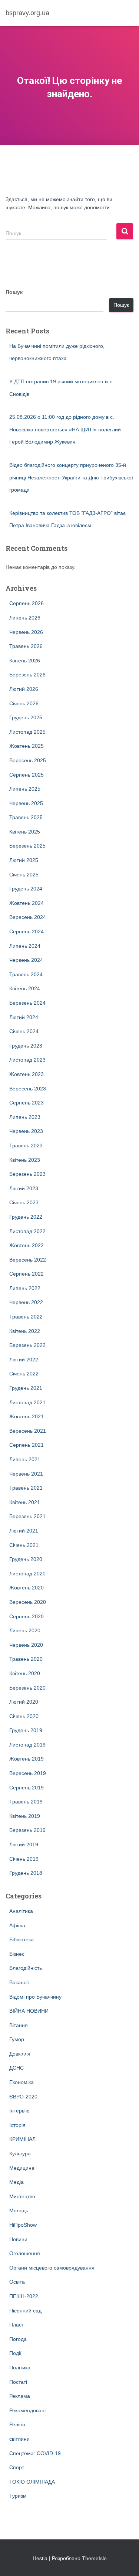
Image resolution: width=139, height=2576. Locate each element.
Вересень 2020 (28, 1602)
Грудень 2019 (26, 1730)
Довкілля (20, 2054)
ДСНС (16, 2068)
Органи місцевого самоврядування (52, 2268)
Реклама (20, 2396)
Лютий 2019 (24, 1844)
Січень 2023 (24, 1202)
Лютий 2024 (24, 1017)
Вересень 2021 (28, 1431)
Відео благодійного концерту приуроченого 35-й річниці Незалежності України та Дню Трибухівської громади (71, 477)
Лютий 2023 (24, 1188)
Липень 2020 (25, 1630)
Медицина (22, 2168)
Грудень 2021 (26, 1388)
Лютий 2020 (24, 1702)
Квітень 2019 (25, 1816)
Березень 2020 (27, 1688)
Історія (17, 2125)
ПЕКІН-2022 (24, 2296)
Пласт (16, 2325)
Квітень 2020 (25, 1673)
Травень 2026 (26, 646)
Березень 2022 (27, 1345)
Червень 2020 (26, 1645)
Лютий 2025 (24, 860)
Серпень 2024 (27, 931)
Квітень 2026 (25, 661)
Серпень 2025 (27, 775)
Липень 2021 (25, 1459)
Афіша (17, 1925)
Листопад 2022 (27, 1231)
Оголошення (25, 2253)
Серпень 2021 (27, 1445)
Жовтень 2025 (27, 746)
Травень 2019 (26, 1802)
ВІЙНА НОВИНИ (29, 2011)
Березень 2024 (27, 1003)
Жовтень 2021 (27, 1416)
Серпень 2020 (27, 1616)
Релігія (17, 2424)
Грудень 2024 (26, 889)
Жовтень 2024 (27, 903)
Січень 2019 (24, 1859)
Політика (20, 2368)
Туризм (18, 2496)
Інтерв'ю (19, 2111)
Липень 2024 (25, 946)
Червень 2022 (26, 1302)
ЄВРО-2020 (23, 2097)
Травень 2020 (26, 1659)
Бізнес (17, 1954)
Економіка (21, 2082)
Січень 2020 (24, 1716)
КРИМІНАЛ (22, 2139)
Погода (18, 2339)
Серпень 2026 (27, 603)
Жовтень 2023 (27, 1074)
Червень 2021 (26, 1474)
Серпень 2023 (27, 1103)
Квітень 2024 (25, 988)
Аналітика (21, 1911)
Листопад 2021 (27, 1402)
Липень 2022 (25, 1288)
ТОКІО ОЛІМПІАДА (32, 2482)
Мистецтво (22, 2196)
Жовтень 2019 (27, 1759)
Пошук (14, 292)
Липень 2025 (25, 789)
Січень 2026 (24, 703)
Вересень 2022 (28, 1260)
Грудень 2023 (26, 1046)
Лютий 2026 (24, 689)
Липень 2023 (25, 1117)
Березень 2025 (27, 846)
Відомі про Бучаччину (35, 1997)
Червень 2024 (26, 960)
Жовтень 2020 (27, 1588)
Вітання (19, 2025)
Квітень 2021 (25, 1502)
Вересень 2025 (28, 760)
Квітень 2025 (25, 832)
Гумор (17, 2039)
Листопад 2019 (27, 1745)
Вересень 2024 (28, 917)
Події (15, 2353)
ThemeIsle (94, 2558)
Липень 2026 (25, 618)
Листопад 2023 (27, 1060)
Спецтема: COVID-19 (35, 2453)
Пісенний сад (25, 2311)
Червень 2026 (26, 632)
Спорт (17, 2467)
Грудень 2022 (26, 1217)
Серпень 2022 (27, 1274)
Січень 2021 (24, 1545)
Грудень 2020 (26, 1559)
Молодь (19, 2210)
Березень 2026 (27, 675)
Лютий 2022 (24, 1360)
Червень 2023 (26, 1131)
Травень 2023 (26, 1146)
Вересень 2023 (28, 1089)
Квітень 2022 (25, 1331)
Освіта (17, 2282)
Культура (20, 2154)
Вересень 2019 (28, 1773)
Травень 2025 (26, 817)
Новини (18, 2239)
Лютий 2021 (24, 1531)
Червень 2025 (26, 803)
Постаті (18, 2382)
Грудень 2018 (26, 1873)
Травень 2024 (26, 974)
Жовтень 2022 (27, 1245)
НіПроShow (23, 2225)
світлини (19, 2439)
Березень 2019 (27, 1830)
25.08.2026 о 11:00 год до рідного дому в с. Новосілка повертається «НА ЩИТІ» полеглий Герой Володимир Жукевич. (65, 429)
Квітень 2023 (25, 1160)
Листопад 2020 (27, 1574)
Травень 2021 (26, 1488)
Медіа (16, 2182)
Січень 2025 (24, 875)
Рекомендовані (27, 2410)
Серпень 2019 (27, 1788)
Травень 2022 (26, 1317)
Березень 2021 (27, 1516)
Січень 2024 (24, 1031)
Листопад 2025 (27, 732)
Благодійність (26, 1968)
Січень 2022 (24, 1374)
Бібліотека (21, 1939)
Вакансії (19, 1982)
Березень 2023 (27, 1174)
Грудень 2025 (26, 717)
